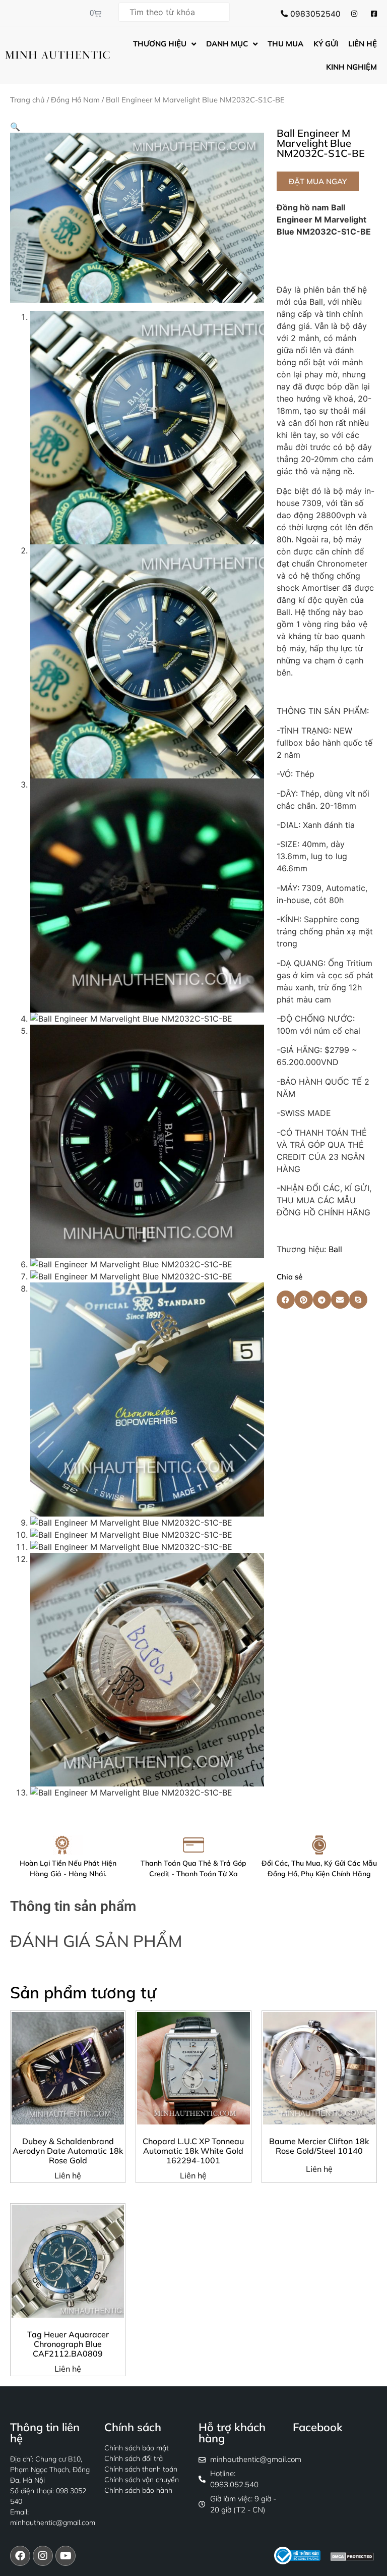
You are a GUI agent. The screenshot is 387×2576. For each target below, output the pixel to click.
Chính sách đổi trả (134, 2458)
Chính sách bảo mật (137, 2448)
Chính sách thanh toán (141, 2469)
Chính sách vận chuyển (142, 2480)
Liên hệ (68, 2175)
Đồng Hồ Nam (75, 100)
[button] (15, 127)
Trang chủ (27, 100)
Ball (335, 1249)
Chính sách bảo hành (138, 2490)
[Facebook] (20, 2556)
